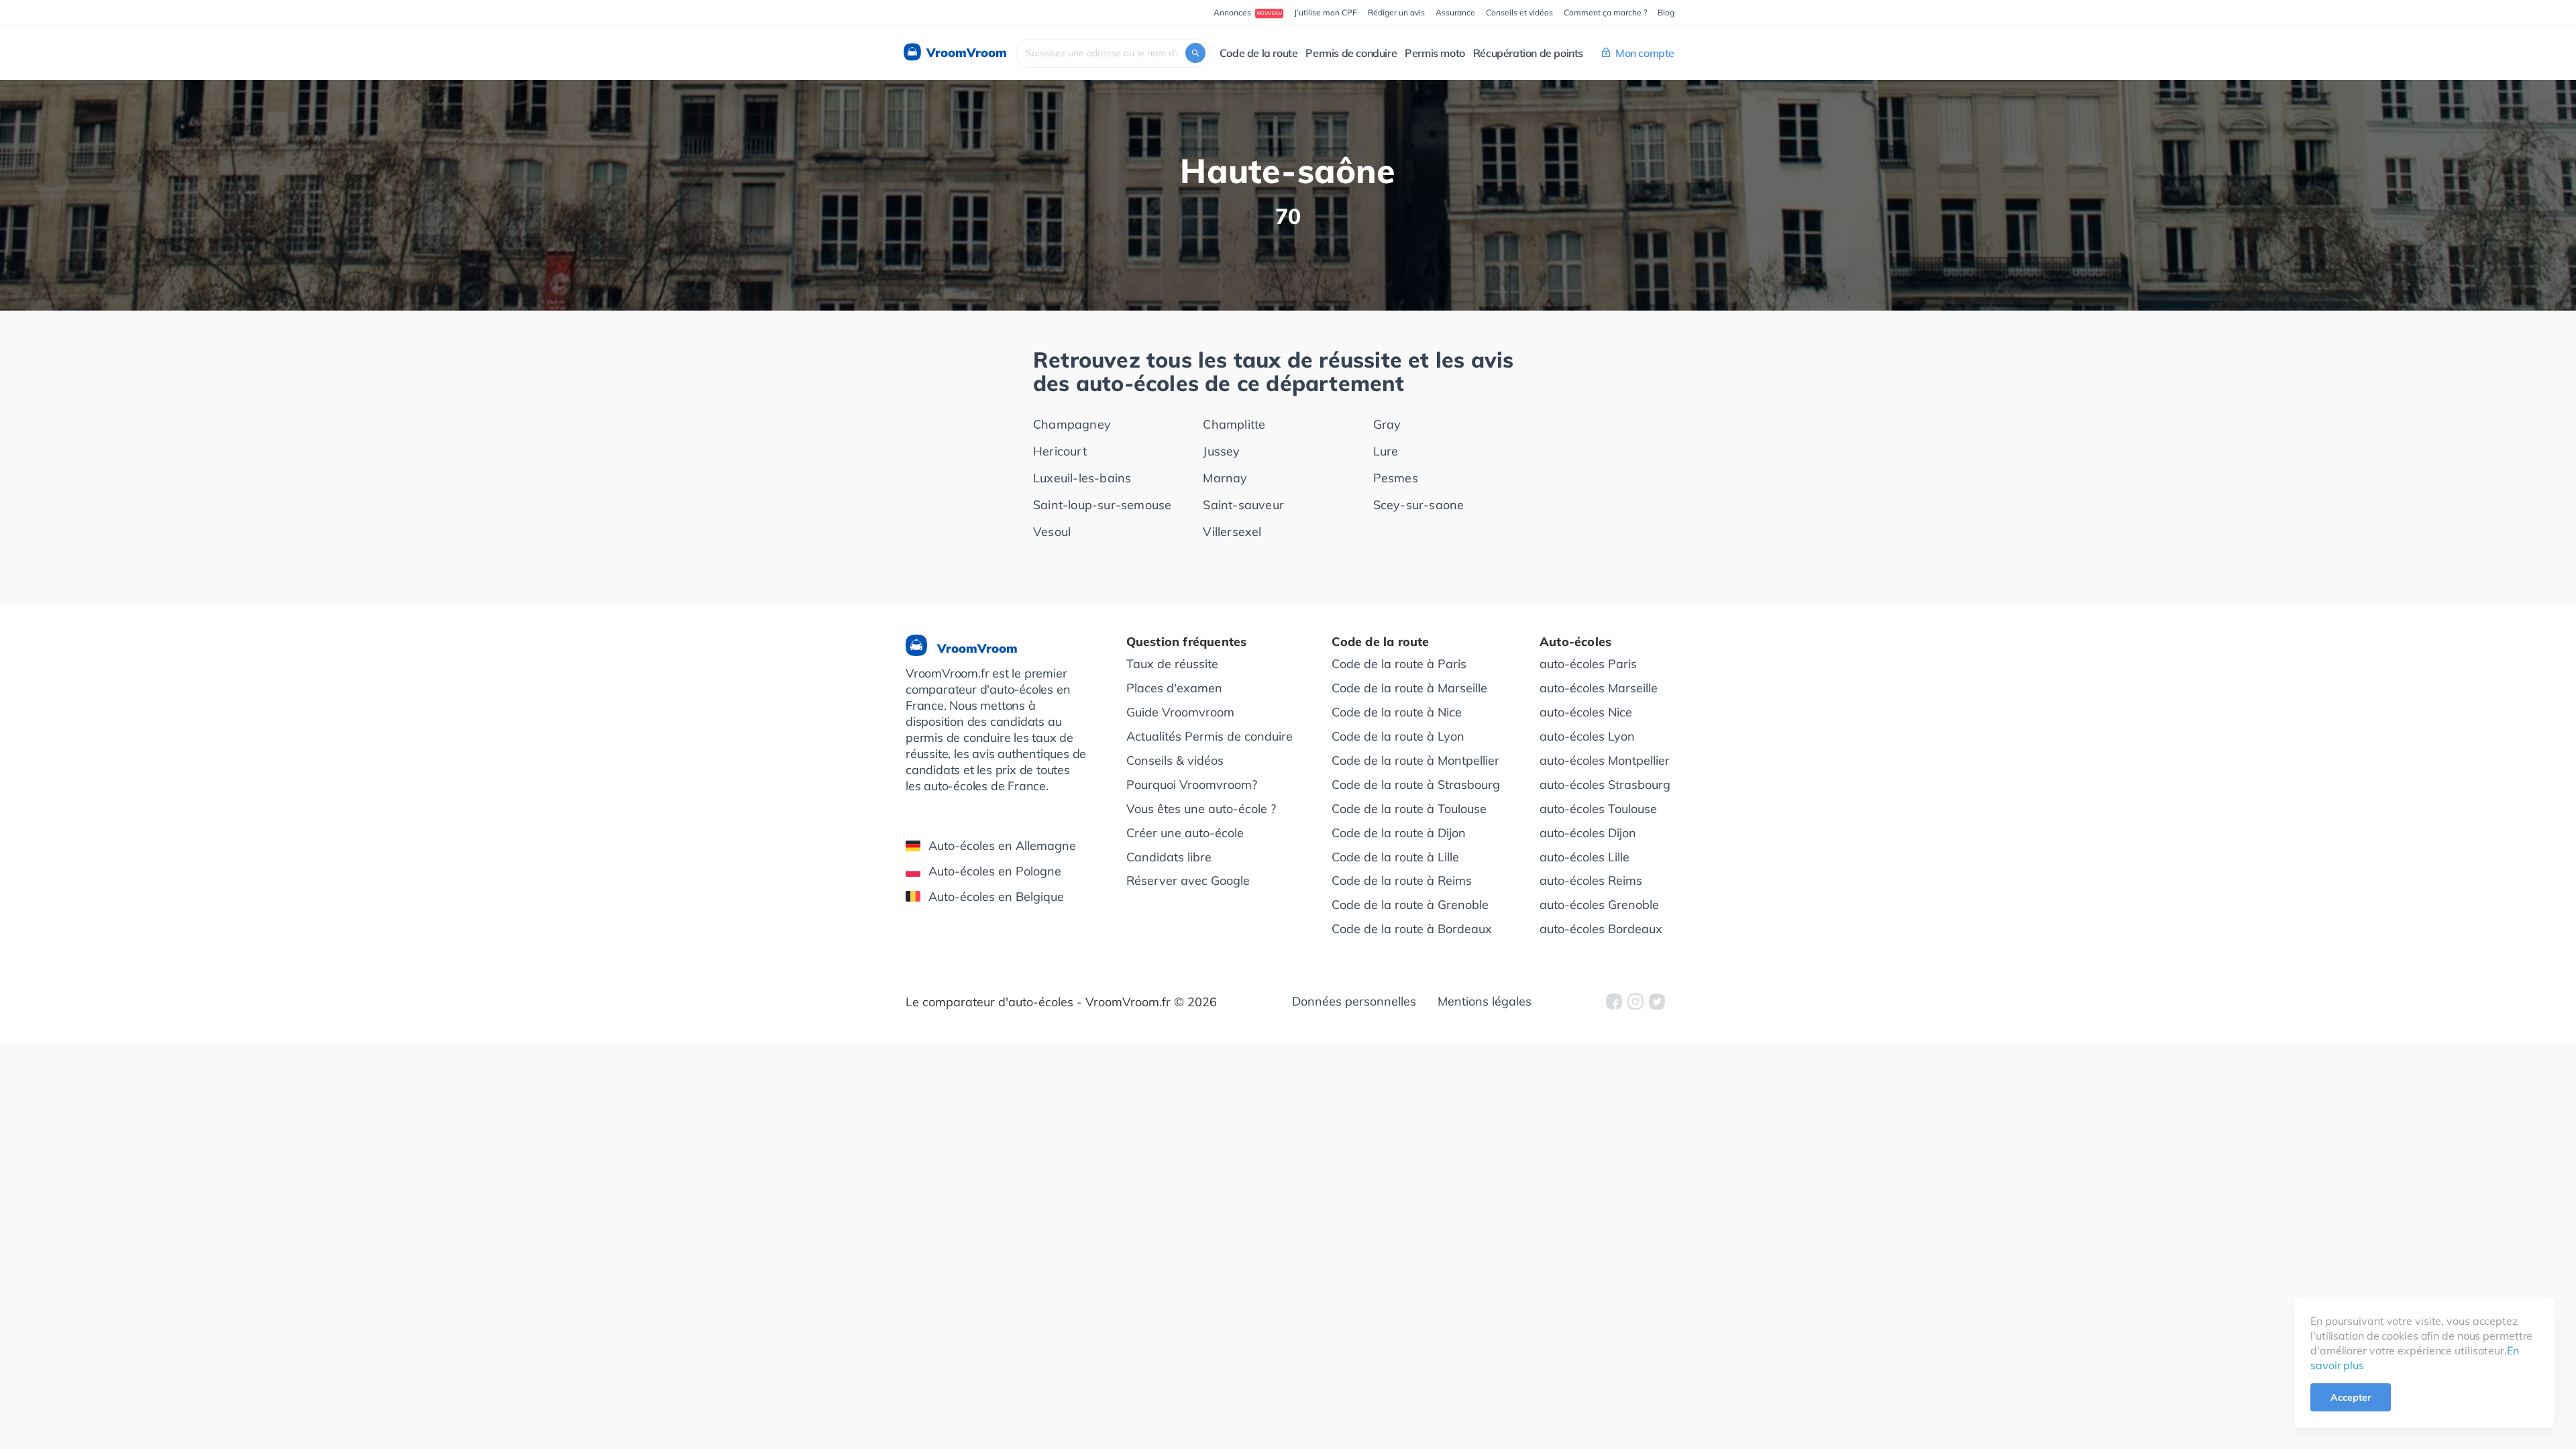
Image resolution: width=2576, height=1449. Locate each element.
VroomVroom (965, 53)
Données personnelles (1354, 1001)
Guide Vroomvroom (1180, 712)
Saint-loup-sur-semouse (1102, 505)
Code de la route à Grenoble (1410, 905)
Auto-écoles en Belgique (996, 897)
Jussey (1221, 451)
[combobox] (1113, 53)
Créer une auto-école (1185, 833)
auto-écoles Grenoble (1599, 905)
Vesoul (1052, 532)
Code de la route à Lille (1395, 857)
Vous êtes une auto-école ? (1201, 809)
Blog (1666, 12)
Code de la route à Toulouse (1409, 809)
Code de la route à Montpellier (1415, 760)
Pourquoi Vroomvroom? (1192, 785)
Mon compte (1645, 53)
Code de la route (1259, 53)
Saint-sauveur (1243, 505)
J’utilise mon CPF (1326, 12)
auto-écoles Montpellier (1605, 760)
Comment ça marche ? (1605, 12)
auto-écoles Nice (1586, 712)
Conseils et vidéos (1519, 12)
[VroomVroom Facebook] (1614, 1002)
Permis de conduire (1351, 53)
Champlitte (1234, 424)
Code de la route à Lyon (1398, 736)
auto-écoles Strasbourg (1605, 785)
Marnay (1225, 478)
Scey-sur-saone (1419, 505)
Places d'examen (1174, 688)
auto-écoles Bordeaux (1601, 929)
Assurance (1455, 12)
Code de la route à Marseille (1409, 688)
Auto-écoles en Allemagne (1002, 846)
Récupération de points (1528, 53)
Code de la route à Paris (1399, 664)
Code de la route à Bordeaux (1412, 929)
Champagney (1072, 424)
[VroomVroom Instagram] (1635, 1002)
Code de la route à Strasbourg (1416, 785)
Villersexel (1232, 532)
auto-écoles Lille (1585, 857)
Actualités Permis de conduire (1210, 736)
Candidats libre (1169, 857)
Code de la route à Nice (1397, 712)
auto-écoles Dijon (1588, 833)
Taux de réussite (1172, 664)
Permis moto (1435, 53)
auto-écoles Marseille (1599, 688)
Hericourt (1060, 451)
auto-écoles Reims (1591, 880)
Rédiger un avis (1396, 12)
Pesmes (1396, 478)
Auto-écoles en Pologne (995, 871)
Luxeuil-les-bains (1082, 478)
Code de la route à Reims (1402, 880)
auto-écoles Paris (1588, 664)
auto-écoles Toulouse (1598, 809)
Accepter (2351, 1397)
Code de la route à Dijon (1399, 833)
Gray (1387, 424)
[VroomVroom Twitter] (1657, 1002)
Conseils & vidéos (1175, 760)
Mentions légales (1485, 1001)
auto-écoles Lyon (1587, 736)
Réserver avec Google (1188, 880)
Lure (1386, 451)
